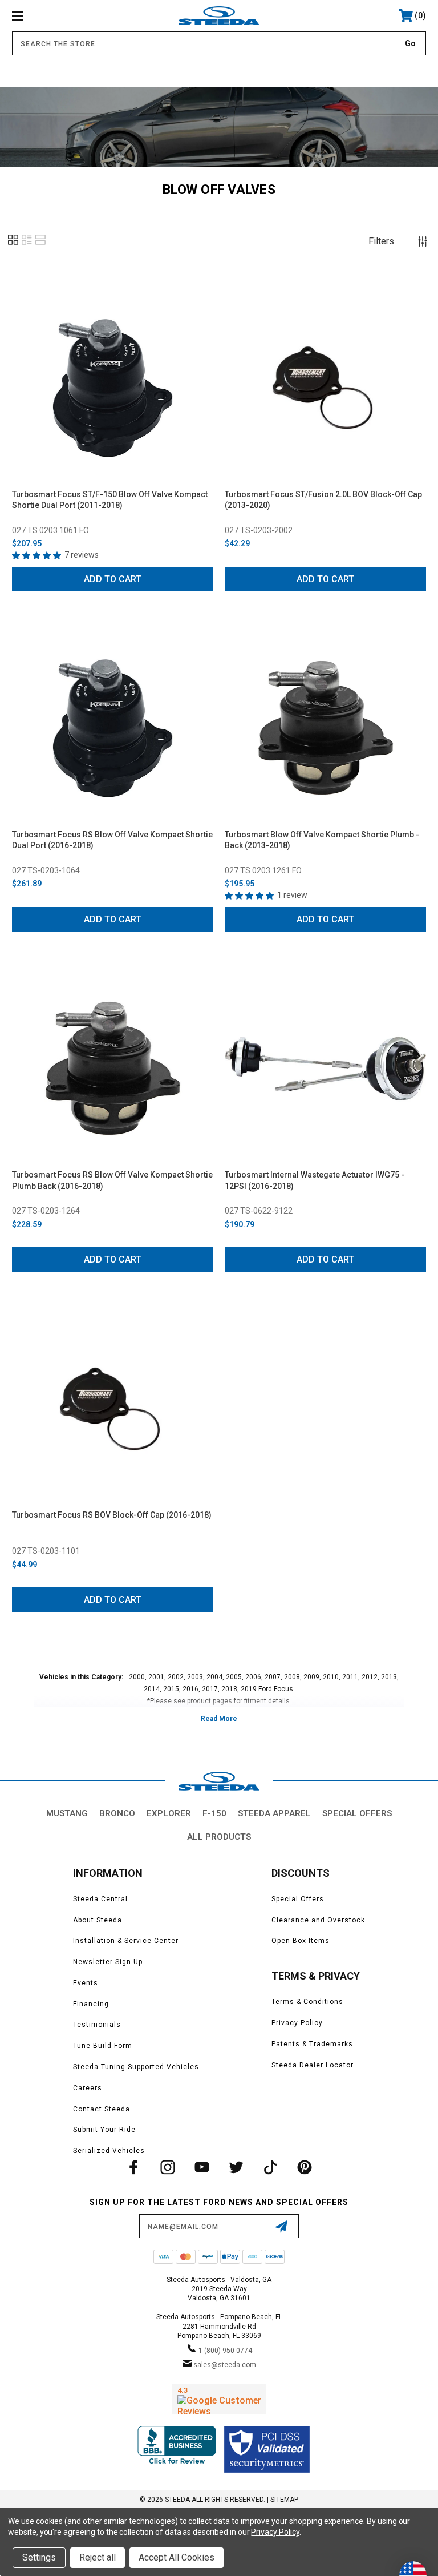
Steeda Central (100, 1899)
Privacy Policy (297, 2023)
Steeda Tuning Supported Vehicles (136, 2067)
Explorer (169, 1813)
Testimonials (97, 2025)
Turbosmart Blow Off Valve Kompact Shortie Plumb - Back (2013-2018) (322, 840)
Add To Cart (113, 579)
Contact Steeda (102, 2109)
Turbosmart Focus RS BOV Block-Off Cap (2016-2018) (112, 1515)
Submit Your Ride (104, 2130)
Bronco (117, 1813)
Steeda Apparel (274, 1813)
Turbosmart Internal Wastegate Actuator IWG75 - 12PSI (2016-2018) (315, 1180)
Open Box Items (301, 1941)
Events (86, 1983)
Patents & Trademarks (312, 2044)
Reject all (98, 2557)
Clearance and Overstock (318, 1920)
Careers (88, 2088)
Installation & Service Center (126, 1941)
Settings (39, 2557)
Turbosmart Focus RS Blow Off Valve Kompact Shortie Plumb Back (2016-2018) (112, 1180)
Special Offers (357, 1813)
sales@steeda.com (225, 2365)
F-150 (214, 1813)
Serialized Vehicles (109, 2151)
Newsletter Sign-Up (108, 1962)
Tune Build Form (103, 2046)
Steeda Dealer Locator (313, 2065)
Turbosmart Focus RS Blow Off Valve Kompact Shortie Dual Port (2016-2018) (112, 840)
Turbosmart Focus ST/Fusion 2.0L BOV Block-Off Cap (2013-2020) (323, 500)
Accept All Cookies (177, 2557)
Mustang (67, 1813)
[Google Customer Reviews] (219, 2399)
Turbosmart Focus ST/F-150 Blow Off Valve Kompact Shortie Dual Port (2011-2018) (110, 500)
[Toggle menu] (53, 16)
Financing (91, 2004)
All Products (219, 1837)
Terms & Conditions (307, 2002)
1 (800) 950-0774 (225, 2351)
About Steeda (98, 1920)
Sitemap (284, 2500)
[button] (13, 244)
